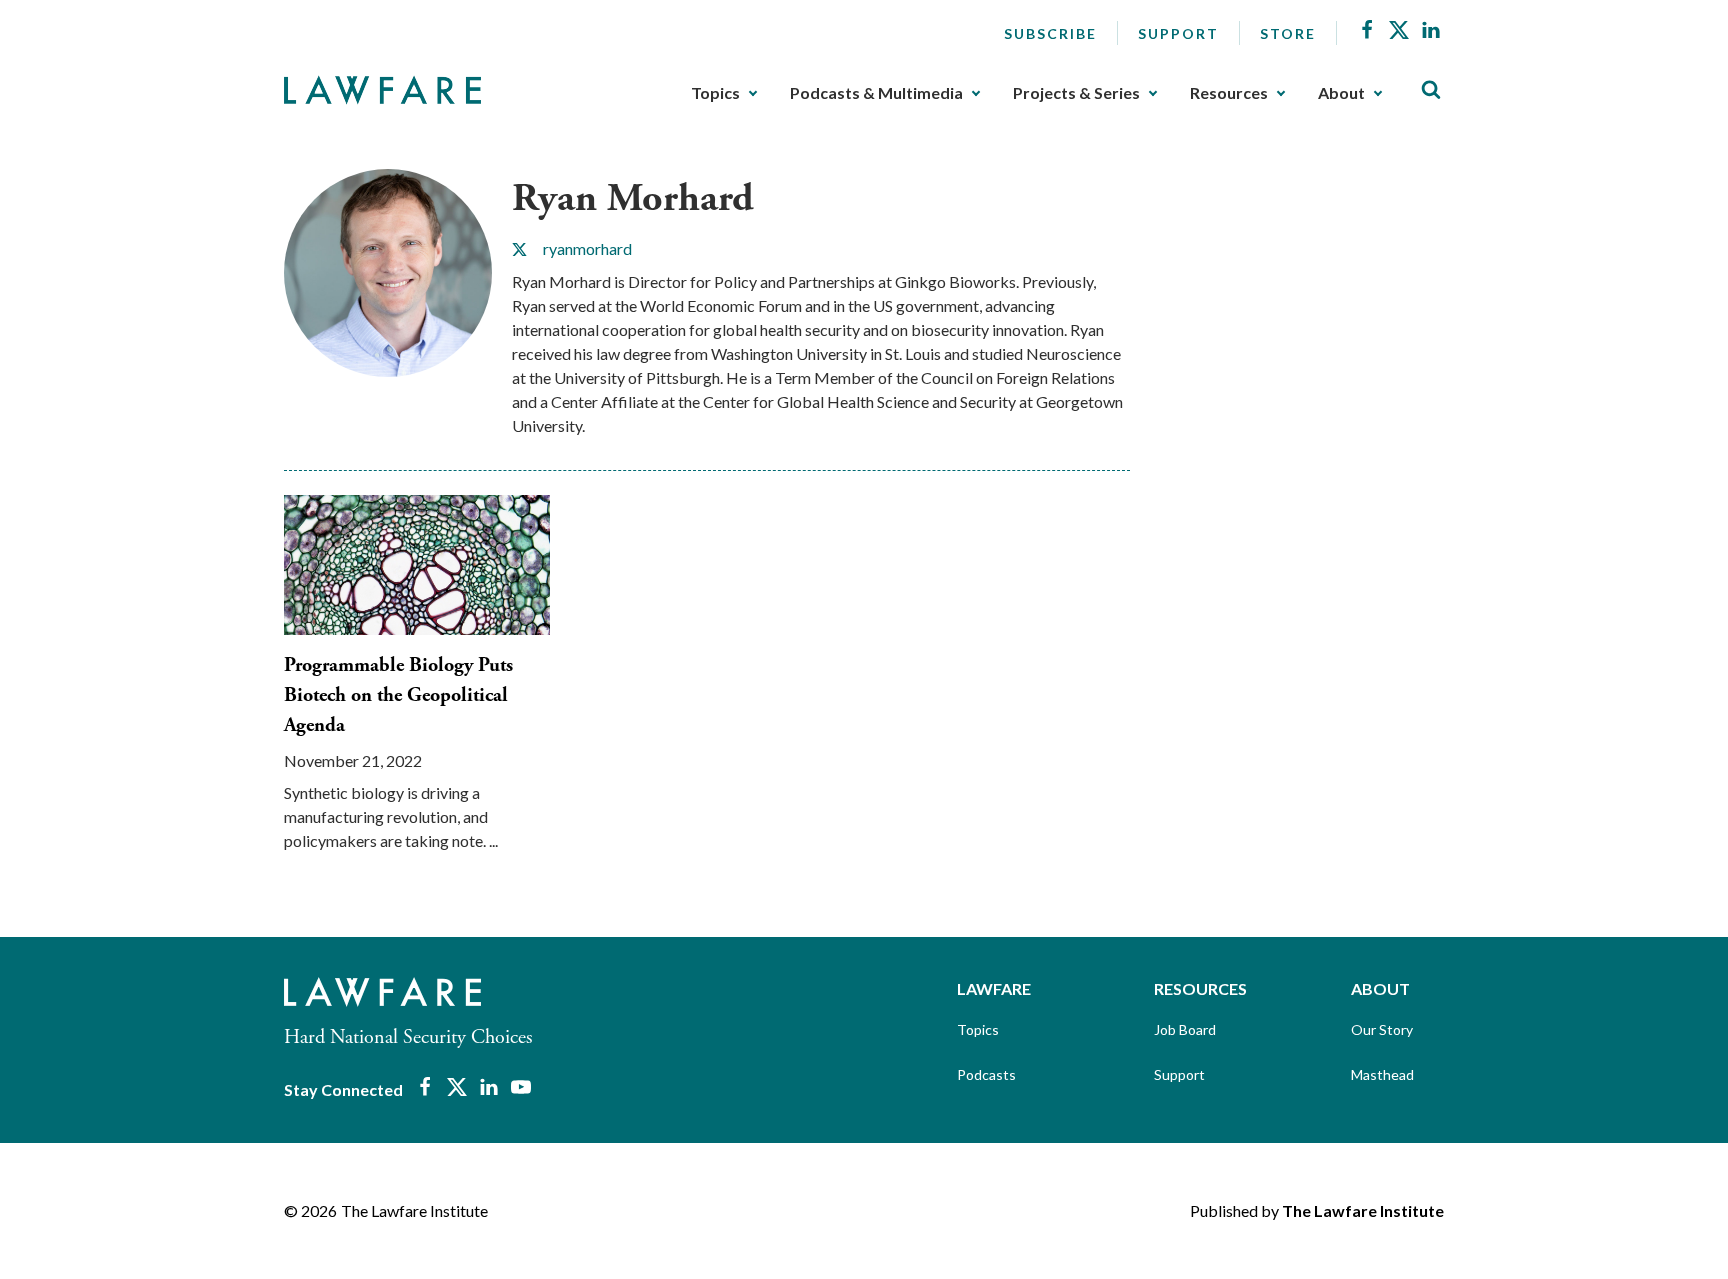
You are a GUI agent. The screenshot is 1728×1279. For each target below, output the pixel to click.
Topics (715, 93)
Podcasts (986, 1074)
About (1341, 93)
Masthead (1382, 1074)
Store (1288, 33)
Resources (1229, 93)
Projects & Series (1076, 93)
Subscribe (1050, 33)
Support (1178, 33)
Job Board (1185, 1029)
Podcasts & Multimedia (876, 93)
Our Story (1382, 1029)
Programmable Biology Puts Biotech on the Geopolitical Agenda (398, 695)
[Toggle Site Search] (1431, 90)
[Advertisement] (1304, 294)
